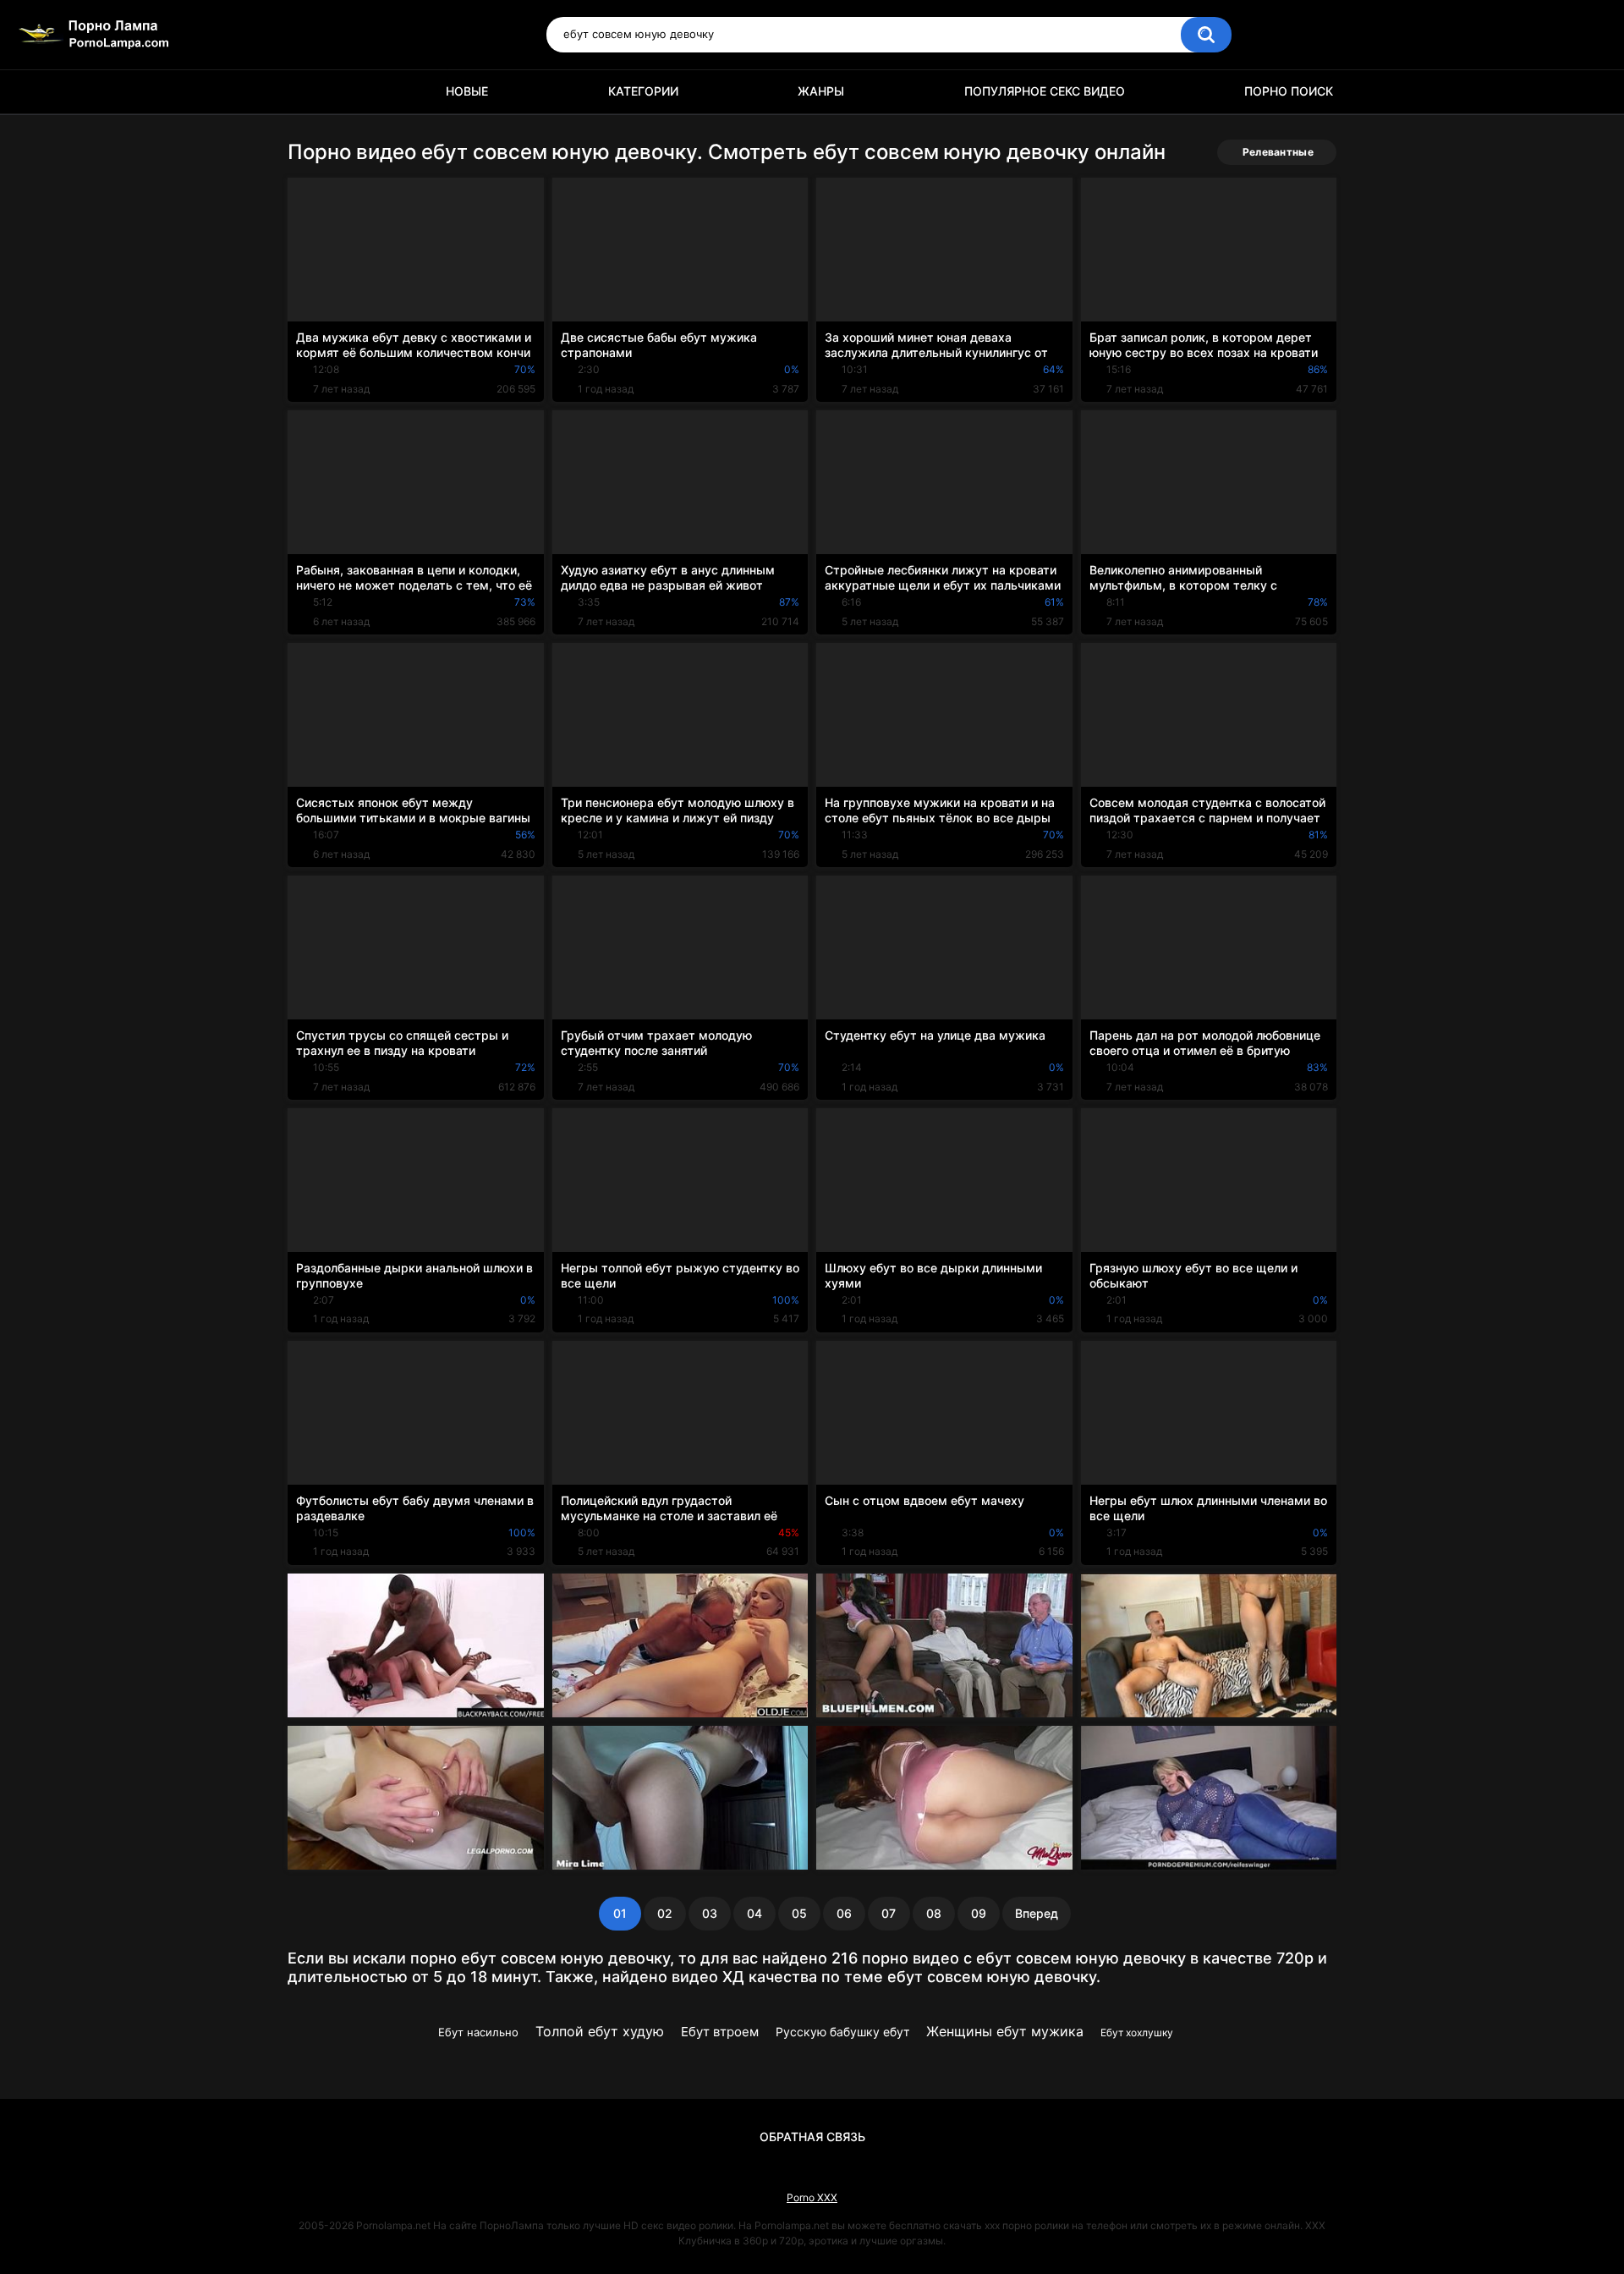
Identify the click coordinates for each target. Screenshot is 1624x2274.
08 (934, 1913)
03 (710, 1913)
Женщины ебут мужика (1005, 2031)
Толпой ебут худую (600, 2031)
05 (799, 1913)
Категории (643, 91)
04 (754, 1913)
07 (889, 1913)
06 (844, 1913)
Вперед (1037, 1913)
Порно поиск (1289, 91)
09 (979, 1913)
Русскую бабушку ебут (842, 2032)
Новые (467, 91)
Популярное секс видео (1045, 91)
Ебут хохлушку (1137, 2032)
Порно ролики (309, 92)
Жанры (821, 91)
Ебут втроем (720, 2032)
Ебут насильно (478, 2032)
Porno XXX (812, 2197)
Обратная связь (812, 2137)
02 (665, 1913)
